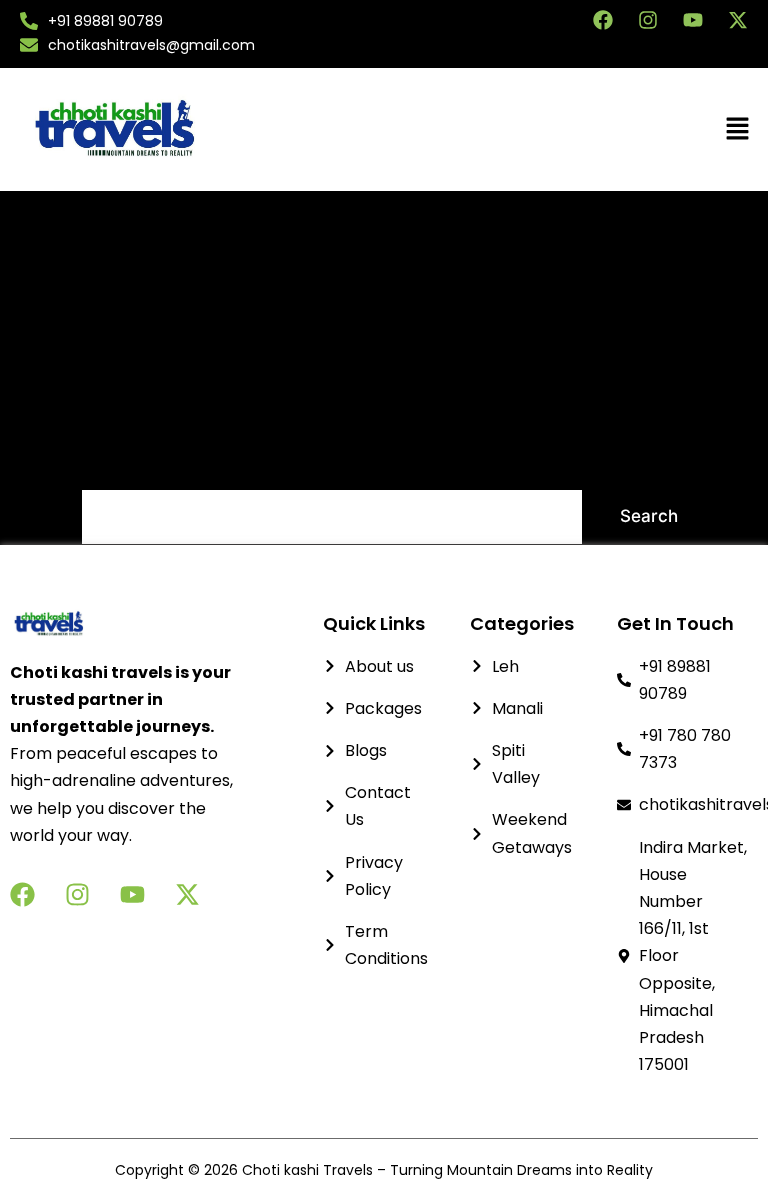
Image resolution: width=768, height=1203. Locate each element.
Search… (117, 462)
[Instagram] (648, 20)
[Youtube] (693, 20)
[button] (602, 129)
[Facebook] (603, 20)
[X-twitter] (738, 20)
